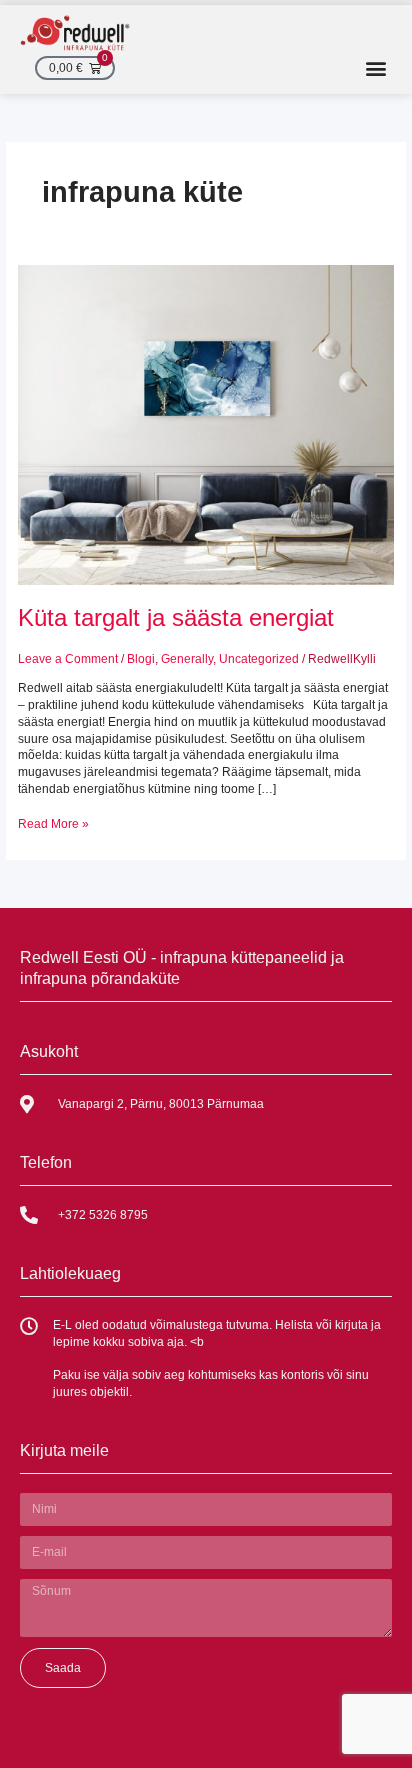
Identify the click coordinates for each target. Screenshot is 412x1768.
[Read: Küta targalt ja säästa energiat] (205, 424)
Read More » (53, 823)
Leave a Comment (68, 659)
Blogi (141, 659)
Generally (187, 659)
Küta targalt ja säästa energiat (176, 618)
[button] (375, 67)
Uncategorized (259, 659)
